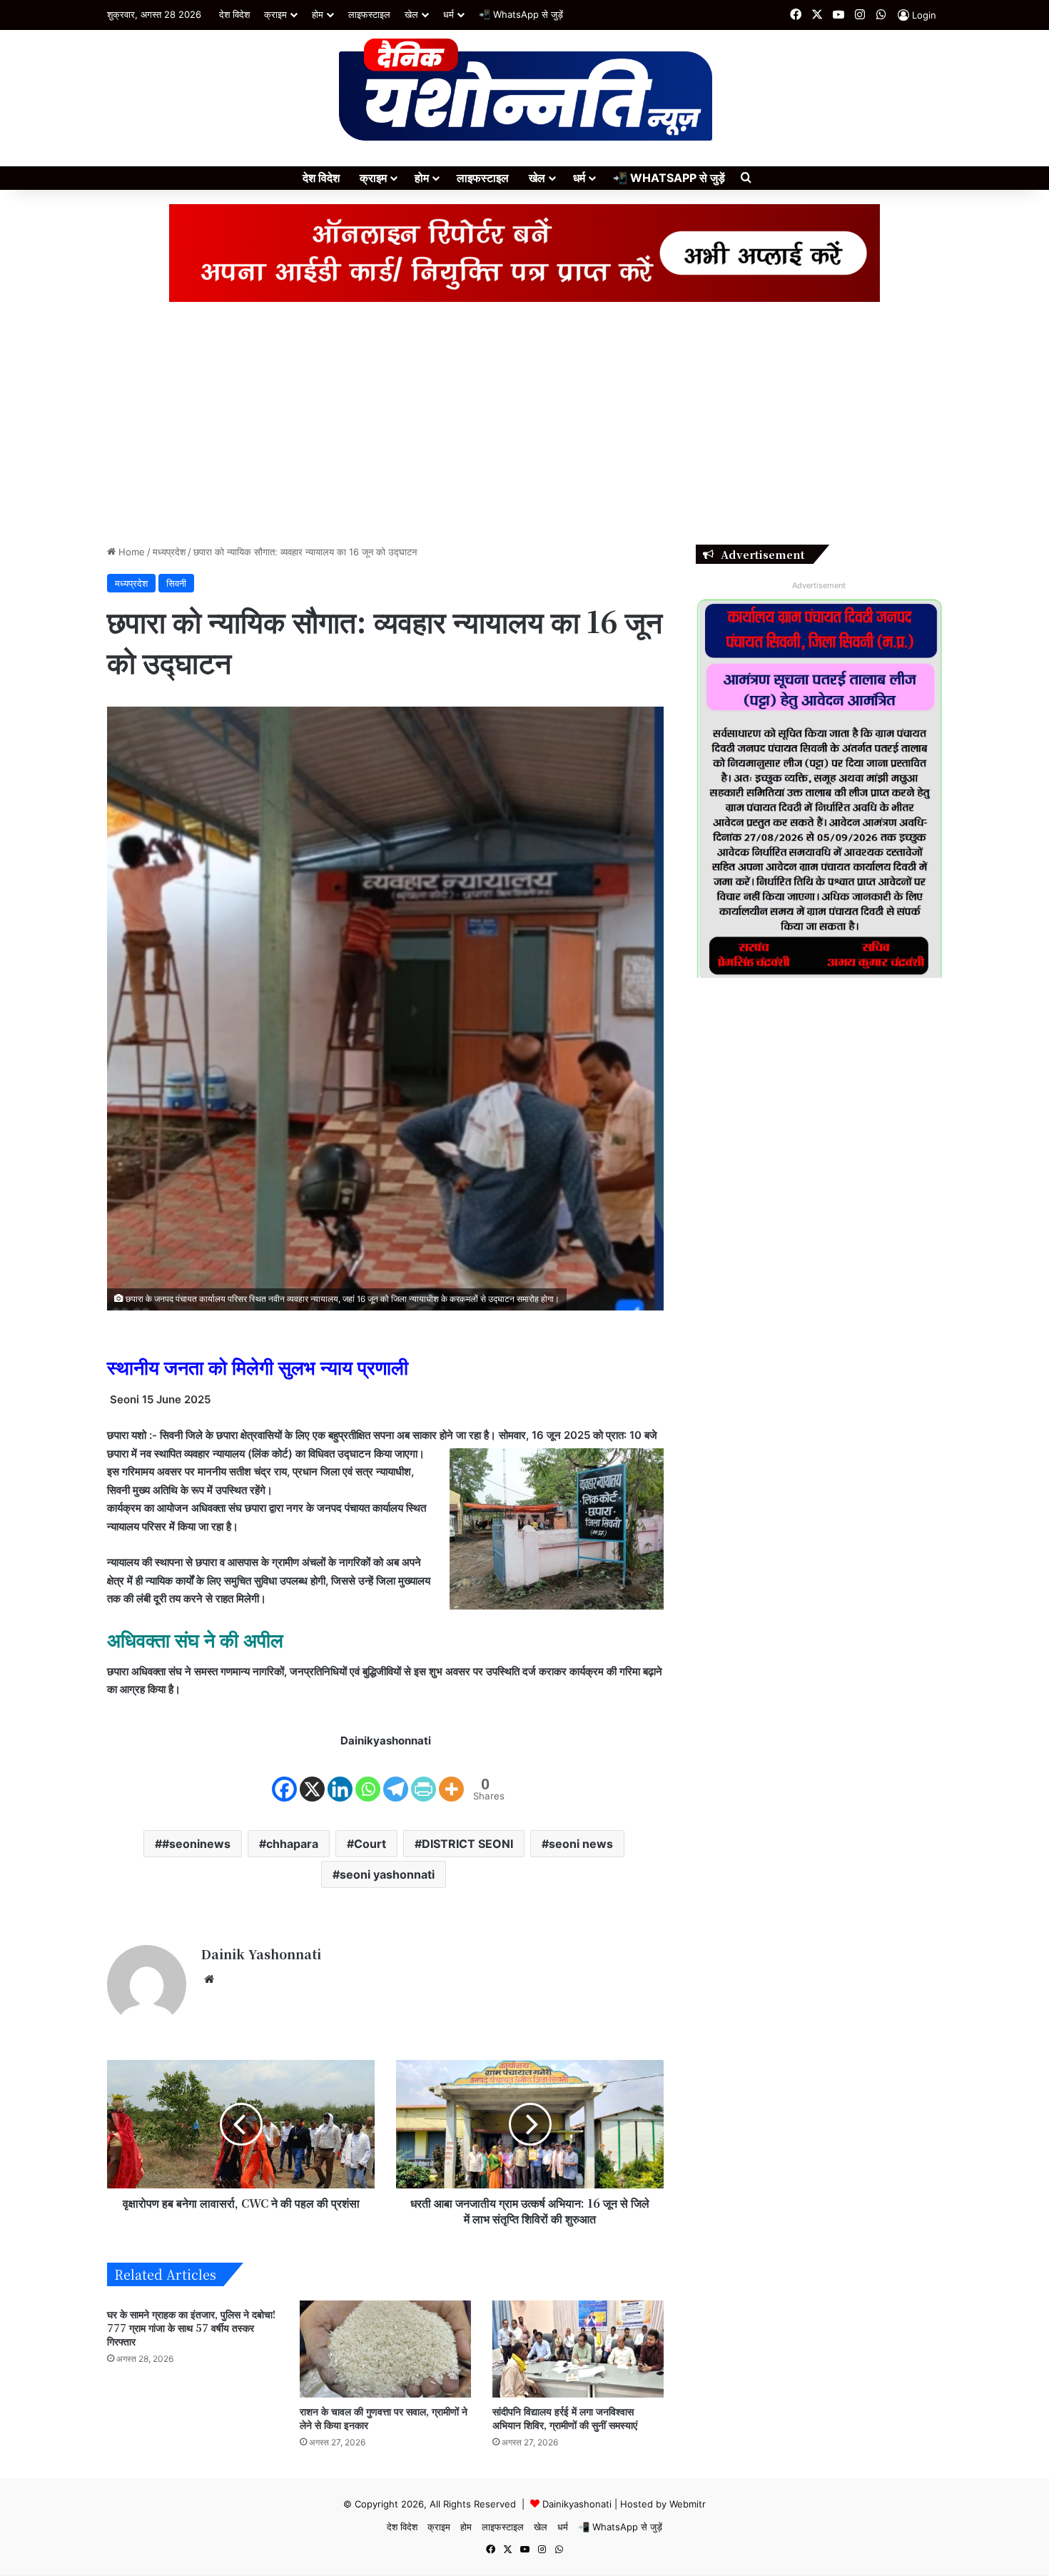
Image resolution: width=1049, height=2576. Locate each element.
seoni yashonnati (387, 1874)
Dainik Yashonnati (261, 1954)
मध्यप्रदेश (169, 552)
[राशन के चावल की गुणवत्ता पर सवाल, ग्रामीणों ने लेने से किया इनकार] (385, 2349)
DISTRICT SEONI (467, 1844)
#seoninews (196, 1844)
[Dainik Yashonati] (525, 91)
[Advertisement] (524, 423)
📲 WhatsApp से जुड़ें (521, 14)
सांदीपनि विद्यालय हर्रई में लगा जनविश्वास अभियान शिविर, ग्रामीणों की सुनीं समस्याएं (565, 2418)
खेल (411, 14)
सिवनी (176, 583)
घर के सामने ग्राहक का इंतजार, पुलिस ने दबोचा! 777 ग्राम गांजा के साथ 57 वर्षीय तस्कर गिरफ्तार (191, 2328)
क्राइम (275, 14)
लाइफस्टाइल (369, 14)
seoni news (581, 1844)
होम (318, 14)
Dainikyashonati (577, 2504)
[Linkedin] (340, 1777)
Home (130, 552)
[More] (451, 1777)
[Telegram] (396, 1777)
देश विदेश (234, 14)
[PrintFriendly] (424, 1777)
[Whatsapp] (368, 1777)
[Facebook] (284, 1777)
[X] (312, 1777)
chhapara (292, 1844)
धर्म (449, 14)
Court (370, 1844)
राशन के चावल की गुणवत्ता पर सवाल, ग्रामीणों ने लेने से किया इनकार (384, 2418)
